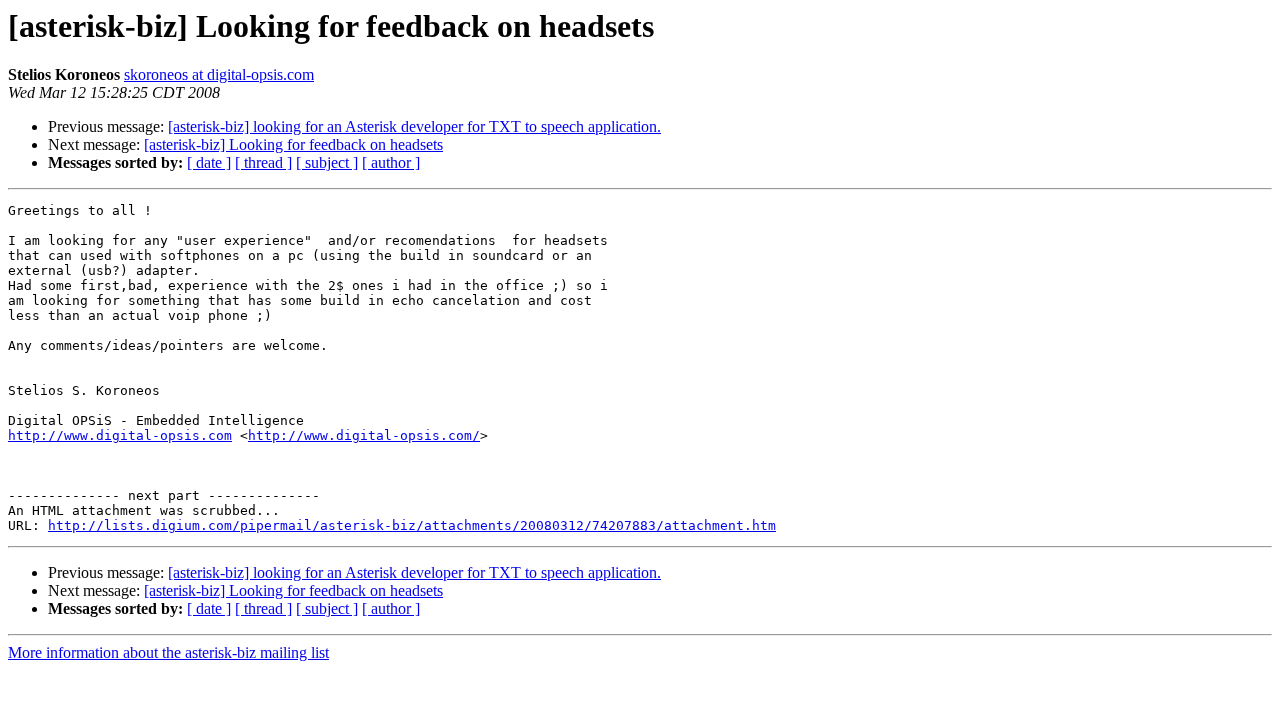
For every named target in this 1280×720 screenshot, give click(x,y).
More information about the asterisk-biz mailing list (168, 652)
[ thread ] (263, 162)
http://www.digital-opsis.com (120, 435)
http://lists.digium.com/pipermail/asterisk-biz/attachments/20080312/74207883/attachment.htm (412, 525)
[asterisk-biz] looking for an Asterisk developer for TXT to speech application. (414, 126)
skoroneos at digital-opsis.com (219, 74)
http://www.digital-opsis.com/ (364, 435)
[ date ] (209, 162)
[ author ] (391, 162)
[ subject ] (327, 162)
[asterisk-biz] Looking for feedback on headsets (293, 144)
